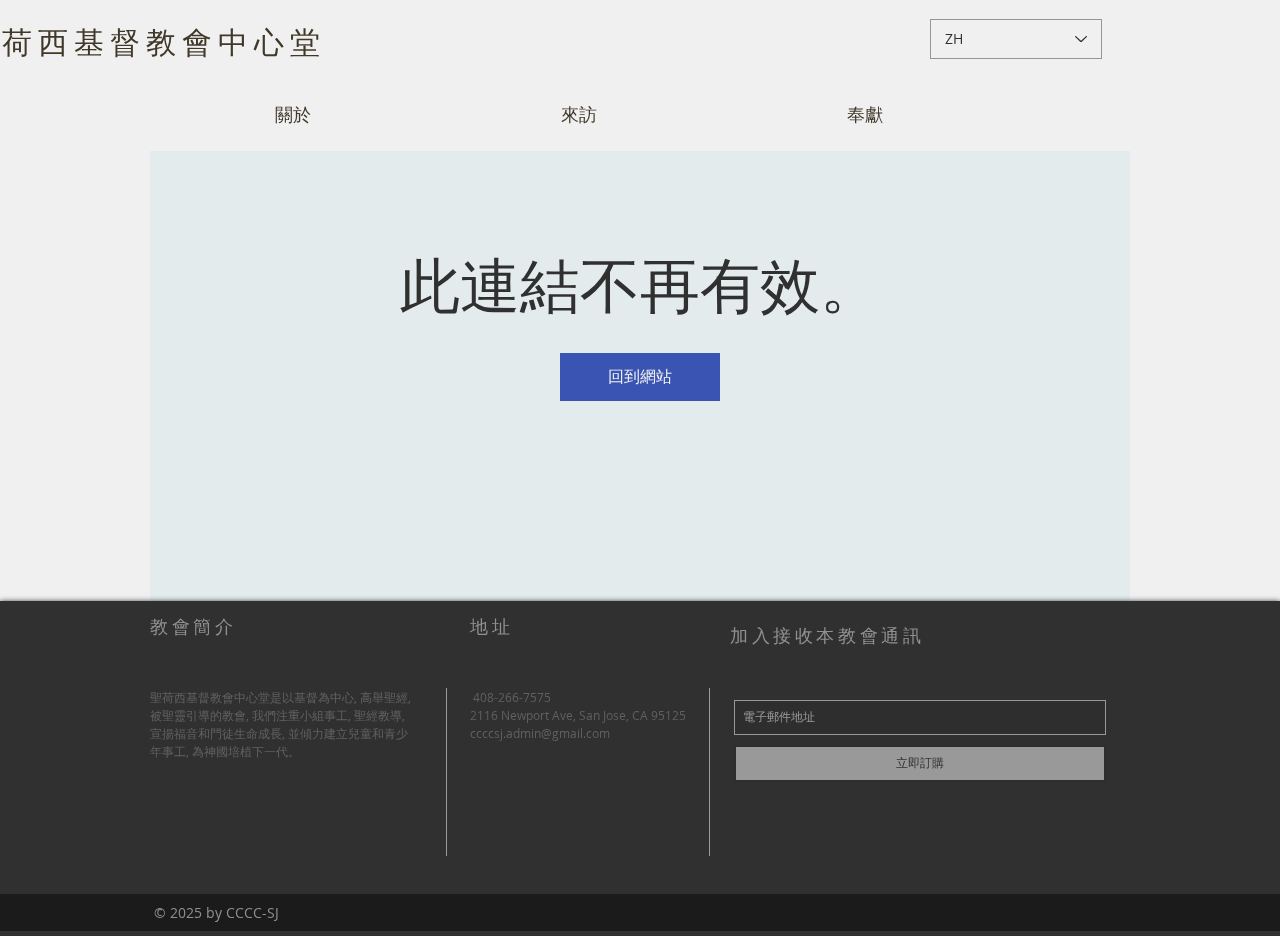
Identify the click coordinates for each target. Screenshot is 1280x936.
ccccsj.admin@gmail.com (540, 733)
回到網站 (640, 376)
